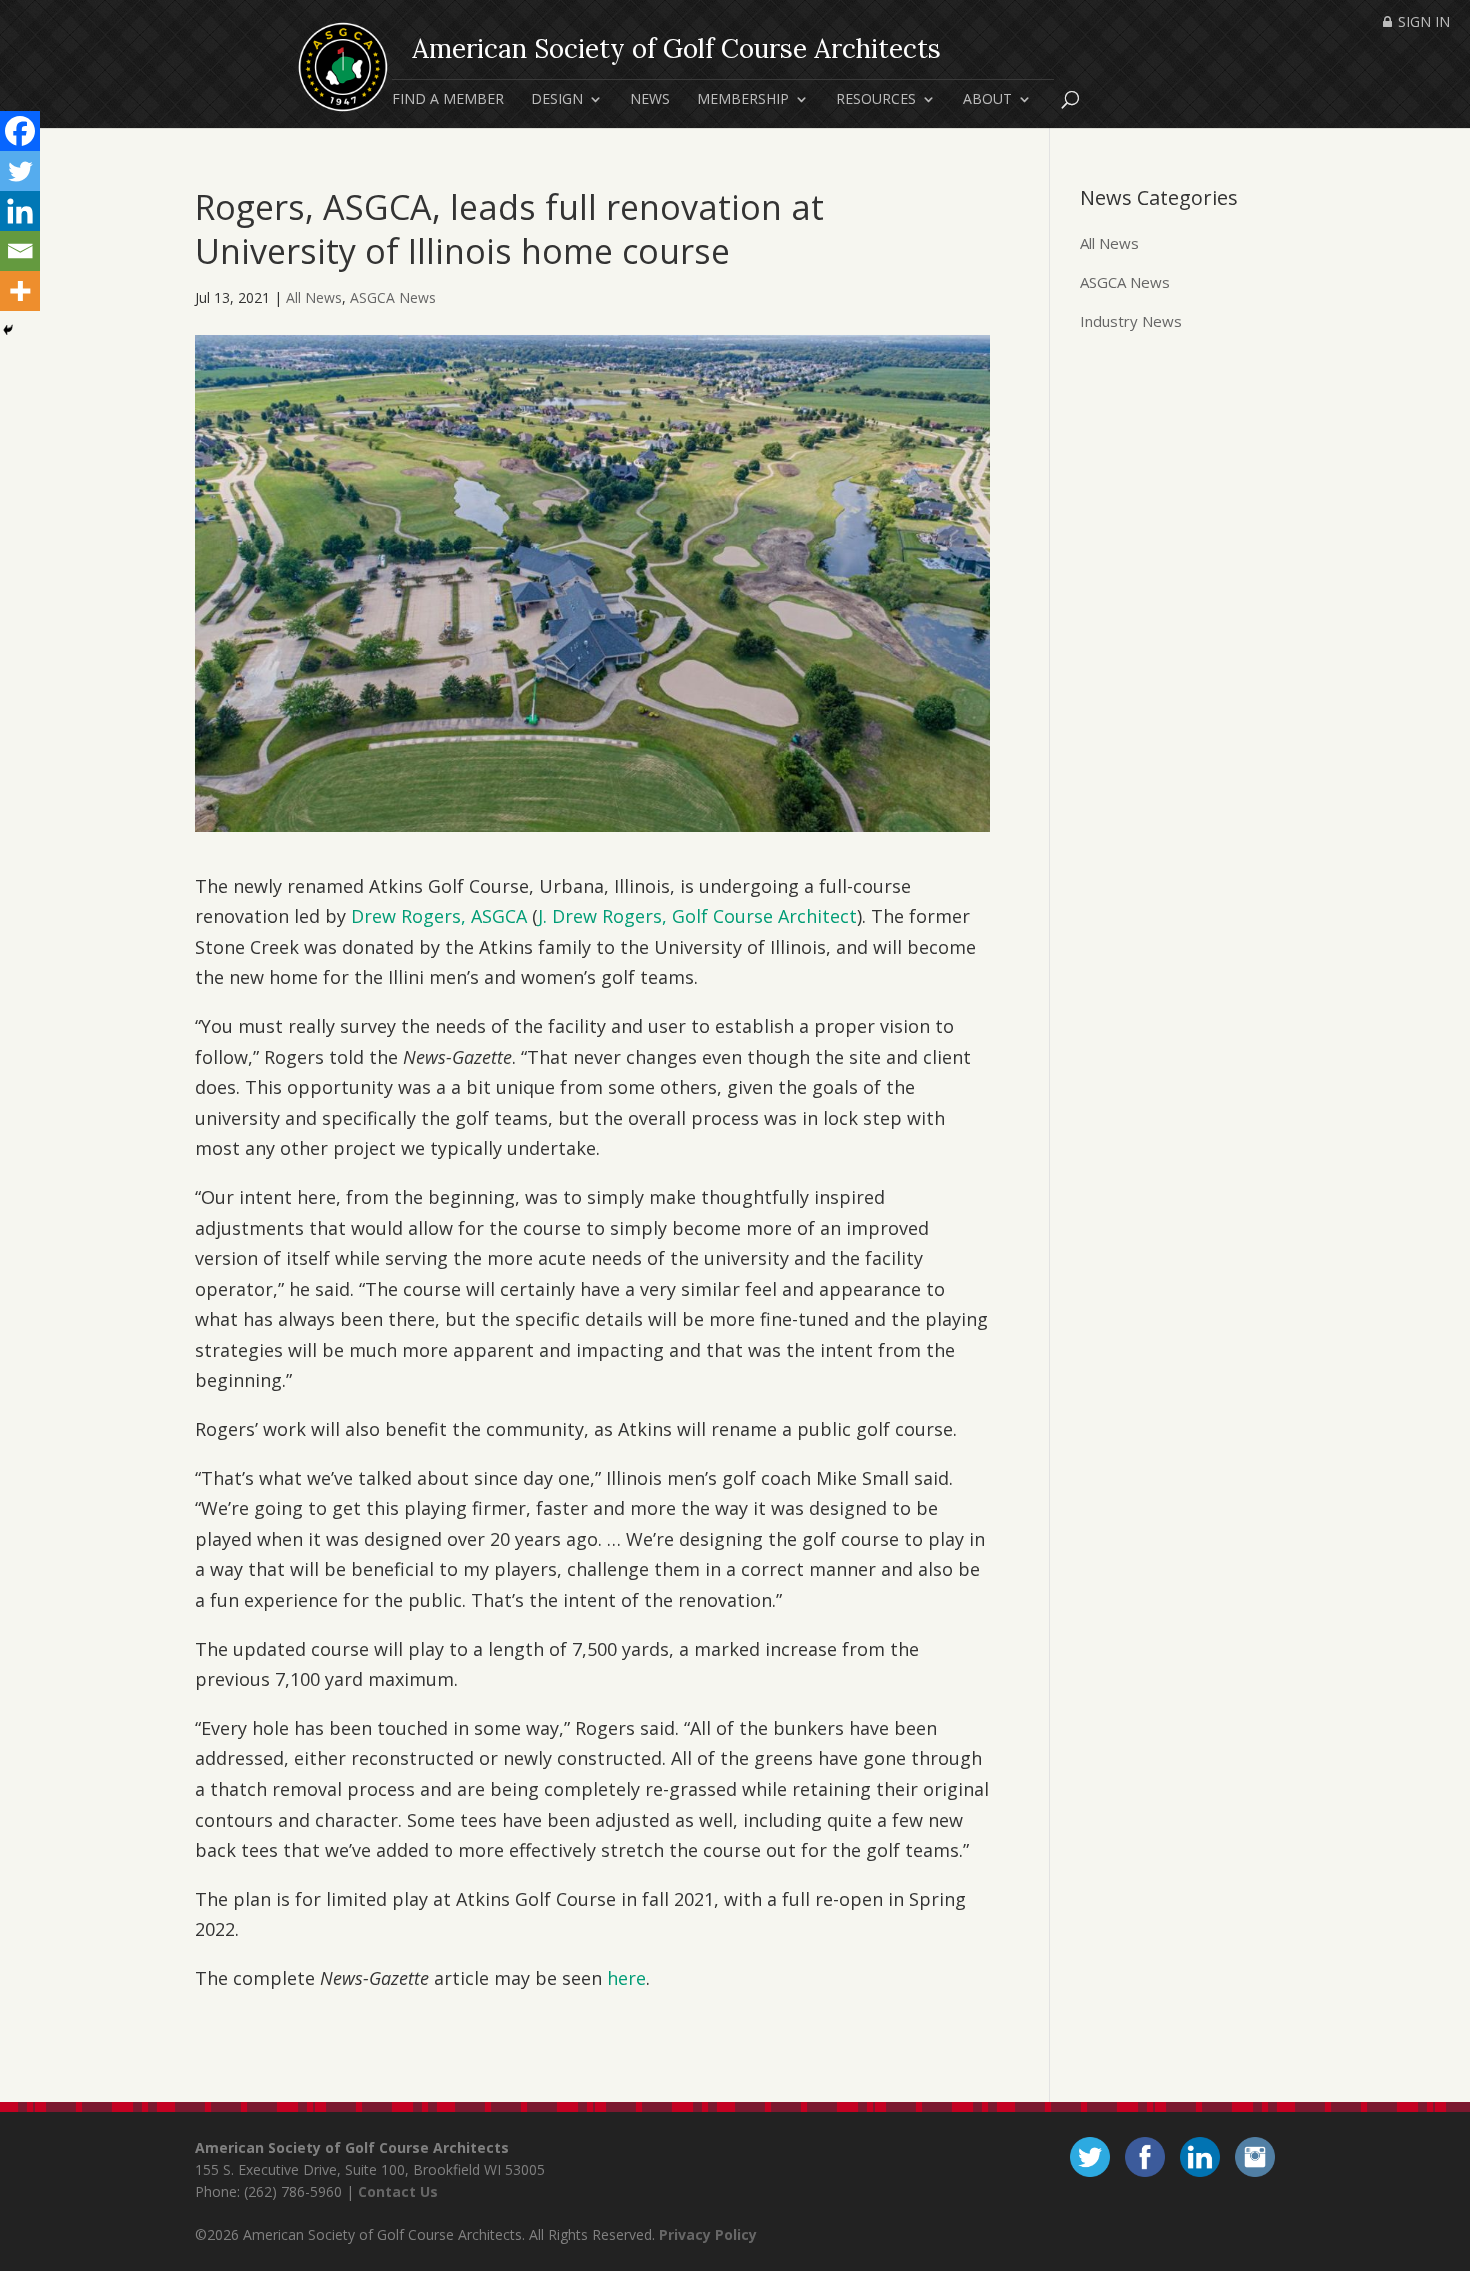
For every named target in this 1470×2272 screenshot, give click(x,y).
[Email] (20, 251)
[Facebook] (20, 131)
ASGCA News (393, 297)
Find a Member (448, 100)
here (626, 1978)
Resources (876, 100)
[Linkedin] (20, 211)
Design (557, 100)
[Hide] (8, 330)
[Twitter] (20, 171)
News (650, 100)
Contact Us (398, 2191)
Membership (743, 100)
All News (314, 297)
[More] (20, 291)
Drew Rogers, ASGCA (439, 916)
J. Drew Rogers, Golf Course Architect (697, 916)
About (987, 100)
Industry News (1131, 321)
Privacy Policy (708, 2234)
